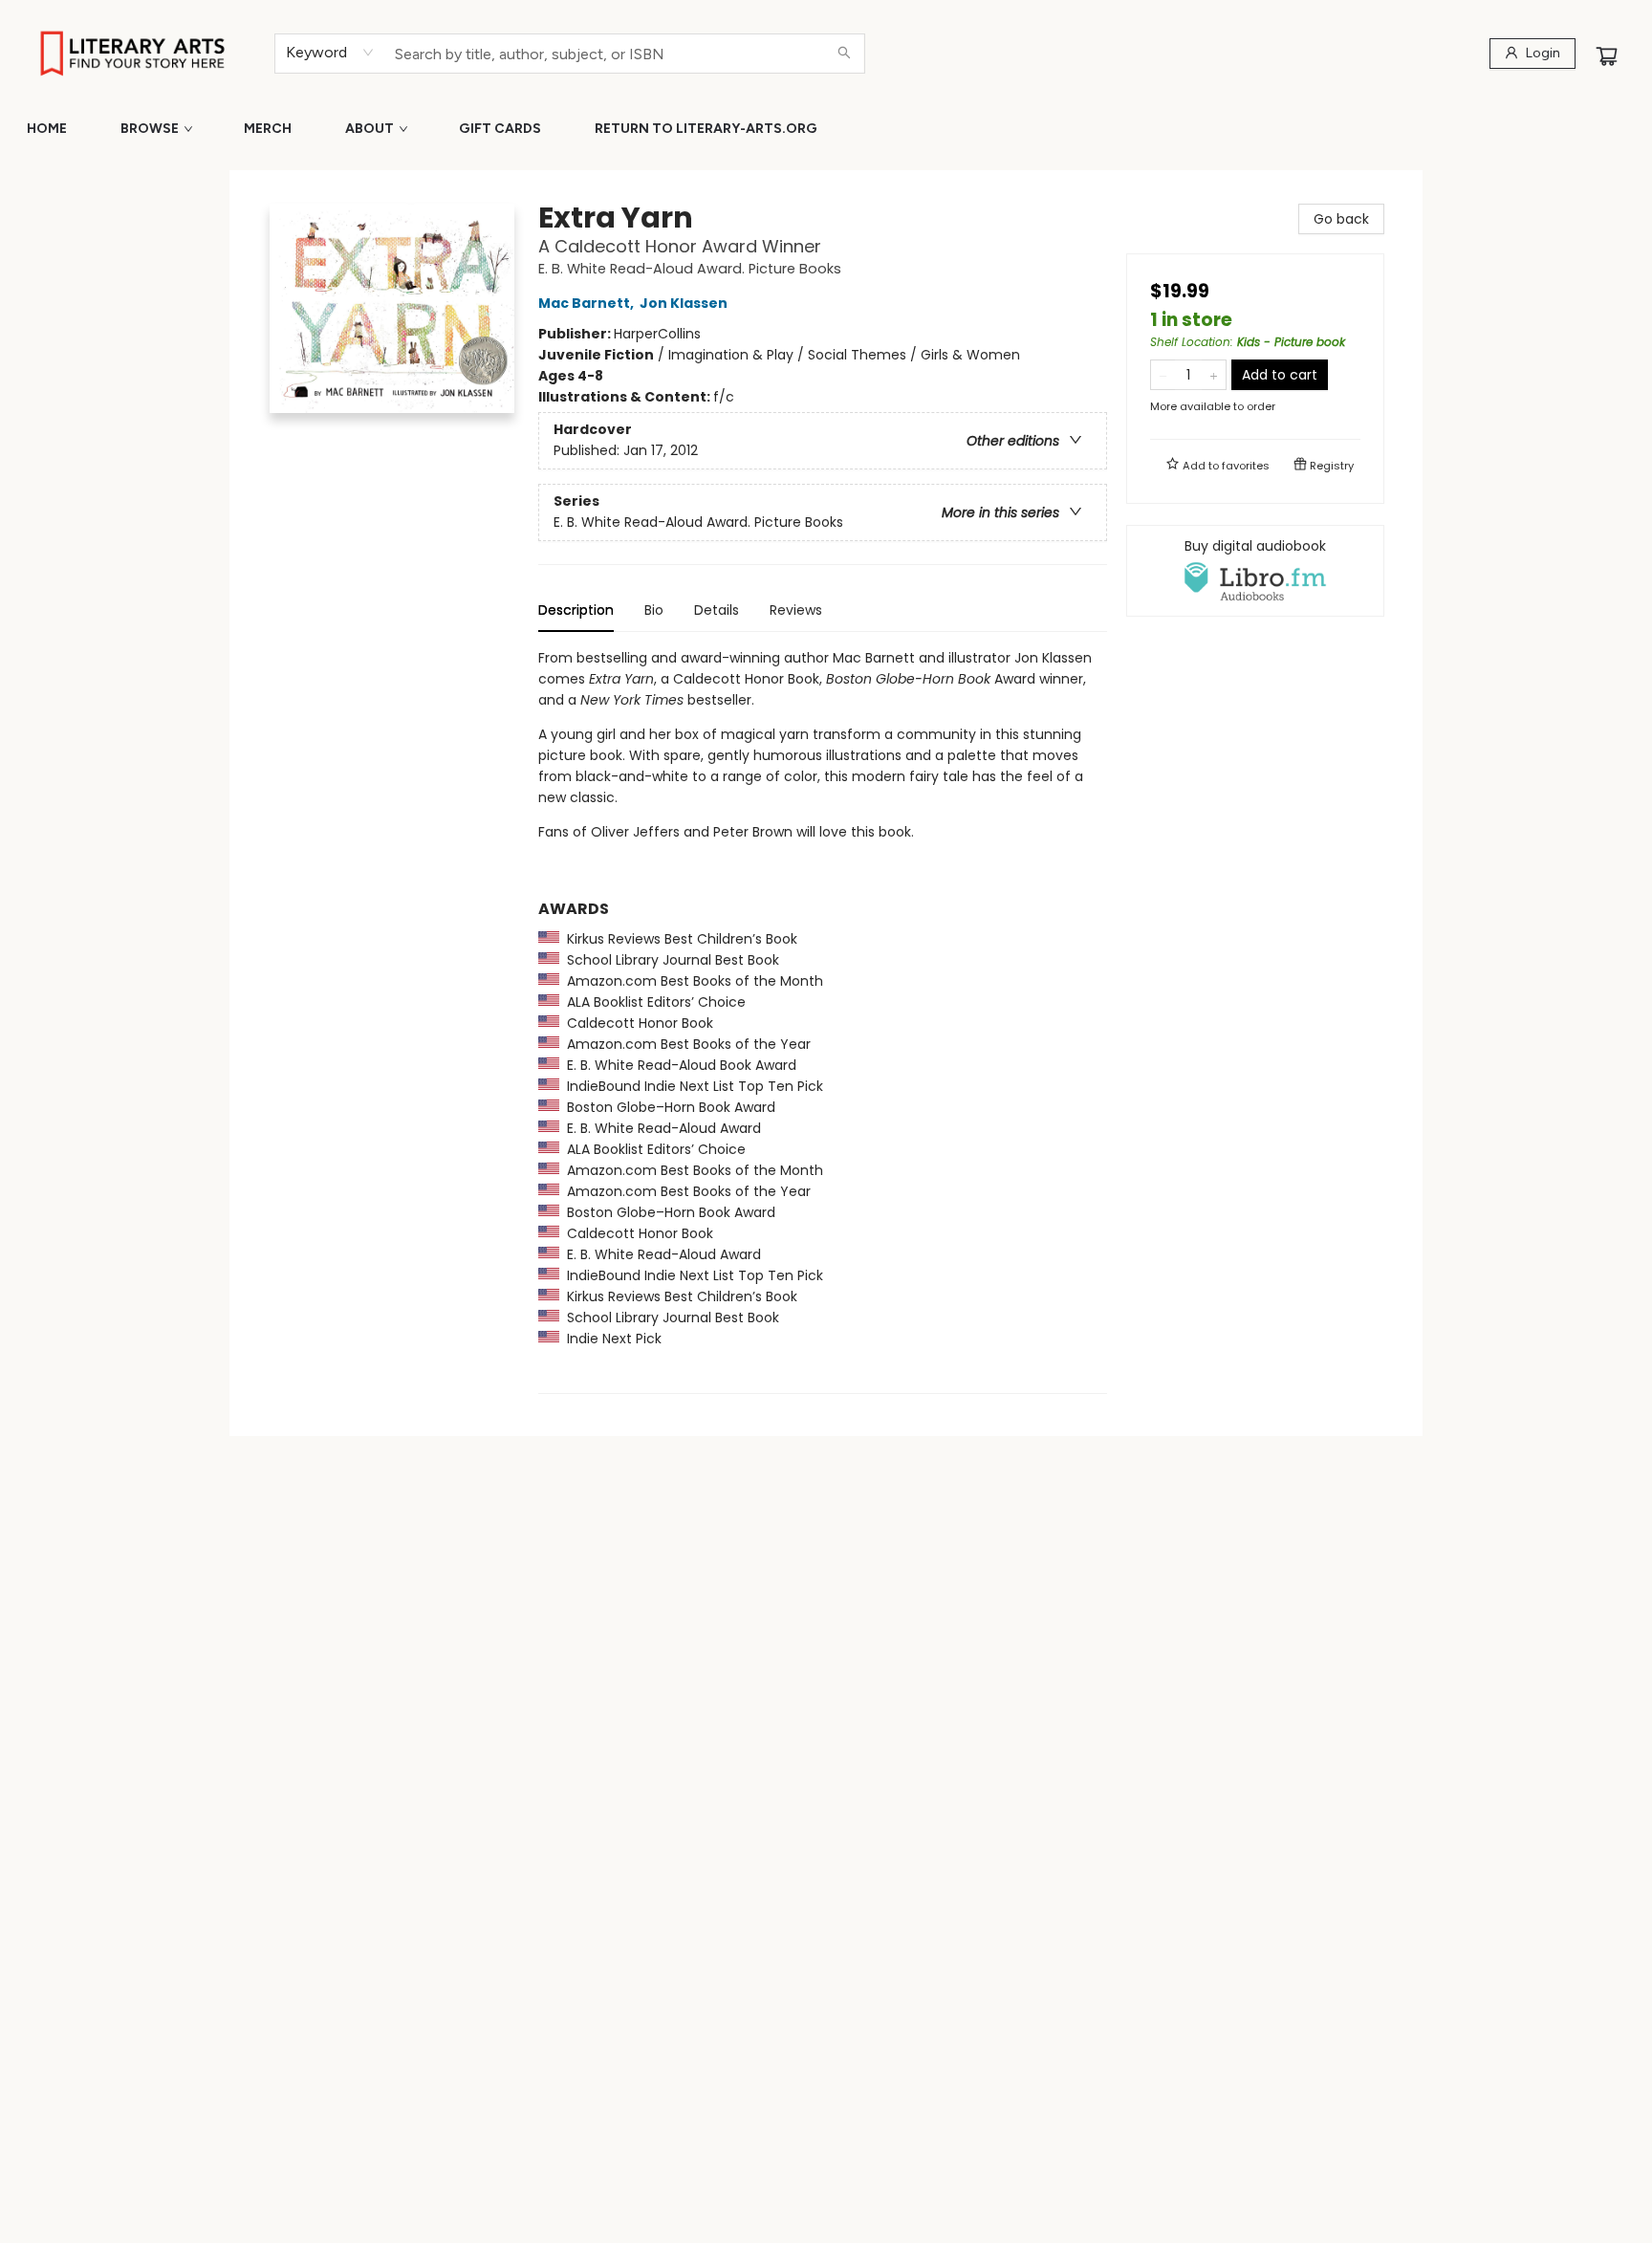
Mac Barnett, (587, 303)
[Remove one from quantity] (1163, 375)
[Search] (844, 54)
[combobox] (330, 53)
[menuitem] (47, 129)
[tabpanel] (823, 1021)
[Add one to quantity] (1214, 375)
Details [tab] (717, 610)
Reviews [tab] (796, 610)
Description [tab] (576, 610)
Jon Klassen (684, 303)
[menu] (826, 129)
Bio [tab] (654, 610)
